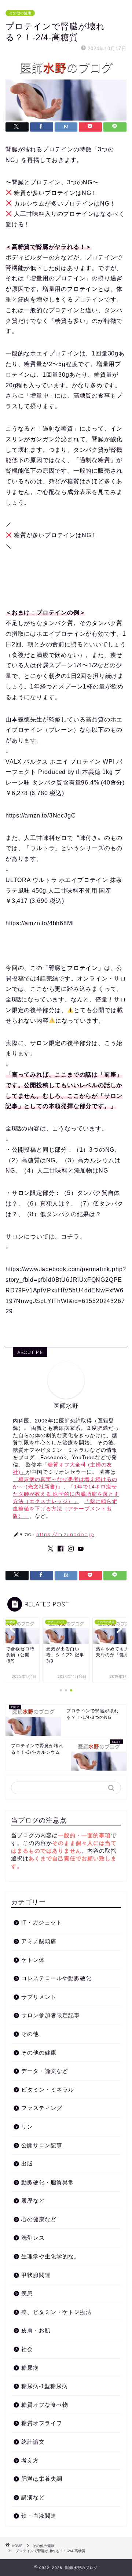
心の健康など (39, 2219)
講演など (33, 2497)
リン (27, 2127)
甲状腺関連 (36, 2275)
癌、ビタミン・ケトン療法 (56, 2312)
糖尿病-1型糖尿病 (45, 2386)
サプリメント (39, 1997)
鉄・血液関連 (39, 2516)
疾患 (27, 2293)
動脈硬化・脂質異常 (48, 2182)
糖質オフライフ (42, 2423)
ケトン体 (33, 1960)
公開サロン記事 (42, 2145)
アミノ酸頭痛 (39, 1941)
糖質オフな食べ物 (45, 2405)
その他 (30, 2034)
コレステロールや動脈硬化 (56, 1978)
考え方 (30, 2460)
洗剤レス (33, 2238)
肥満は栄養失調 (42, 2479)
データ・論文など (45, 2071)
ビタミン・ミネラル (48, 2090)
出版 (27, 2164)
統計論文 (33, 2442)
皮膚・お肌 (36, 2330)
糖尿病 (30, 2368)
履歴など (33, 2201)
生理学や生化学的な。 (51, 2256)
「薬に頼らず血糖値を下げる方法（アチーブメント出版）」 (65, 1509)
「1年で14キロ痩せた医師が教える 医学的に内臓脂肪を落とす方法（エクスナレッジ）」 (66, 1494)
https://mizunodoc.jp (65, 1534)
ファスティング (42, 2108)
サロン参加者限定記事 (51, 2015)
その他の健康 (20, 13)
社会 (27, 2349)
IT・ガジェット (42, 1922)
